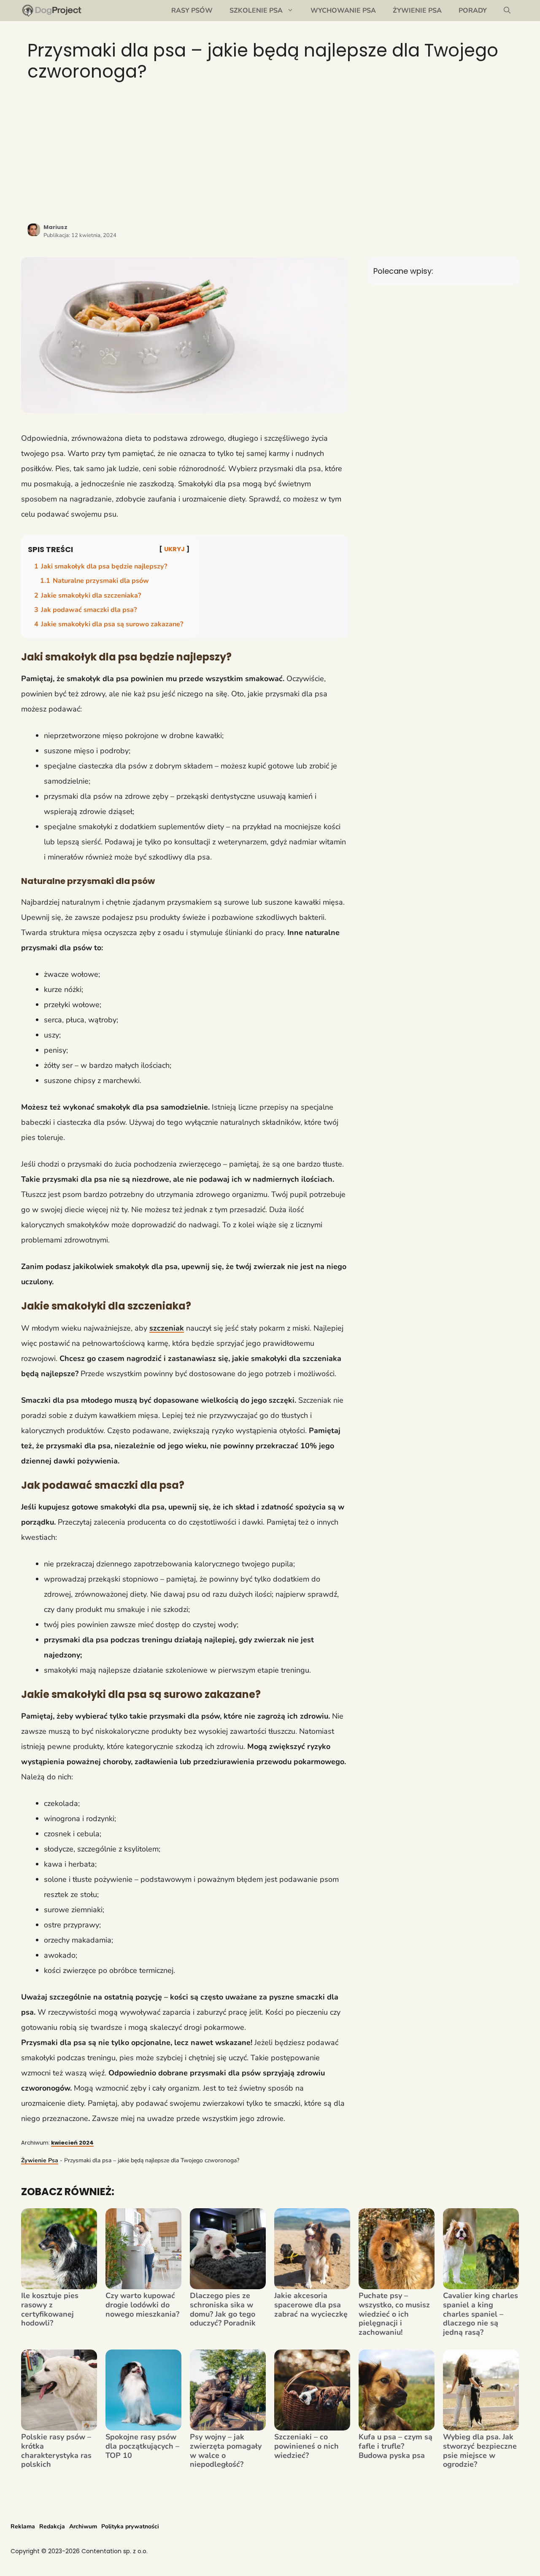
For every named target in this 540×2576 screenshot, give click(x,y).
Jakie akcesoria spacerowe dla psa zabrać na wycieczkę (311, 2305)
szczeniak (167, 1328)
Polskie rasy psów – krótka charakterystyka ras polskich (56, 2451)
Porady (473, 11)
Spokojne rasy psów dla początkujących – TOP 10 (142, 2446)
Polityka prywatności (130, 2526)
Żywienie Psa (417, 11)
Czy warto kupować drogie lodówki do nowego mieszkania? (142, 2305)
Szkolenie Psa (256, 11)
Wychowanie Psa (343, 11)
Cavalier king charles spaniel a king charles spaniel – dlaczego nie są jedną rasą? (481, 2314)
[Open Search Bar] (507, 11)
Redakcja (52, 2526)
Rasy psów (192, 11)
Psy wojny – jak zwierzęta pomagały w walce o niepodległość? (226, 2451)
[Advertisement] (270, 152)
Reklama (23, 2526)
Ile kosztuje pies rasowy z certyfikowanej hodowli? (50, 2309)
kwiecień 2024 (72, 2143)
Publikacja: (80, 235)
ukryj (174, 549)
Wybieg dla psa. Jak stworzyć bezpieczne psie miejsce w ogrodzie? (480, 2451)
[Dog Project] (52, 11)
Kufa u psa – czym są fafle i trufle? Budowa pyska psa (396, 2446)
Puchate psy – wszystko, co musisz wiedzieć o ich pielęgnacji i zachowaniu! (394, 2314)
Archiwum (83, 2526)
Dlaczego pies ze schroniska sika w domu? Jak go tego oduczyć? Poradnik (223, 2309)
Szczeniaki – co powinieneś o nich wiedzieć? (306, 2446)
